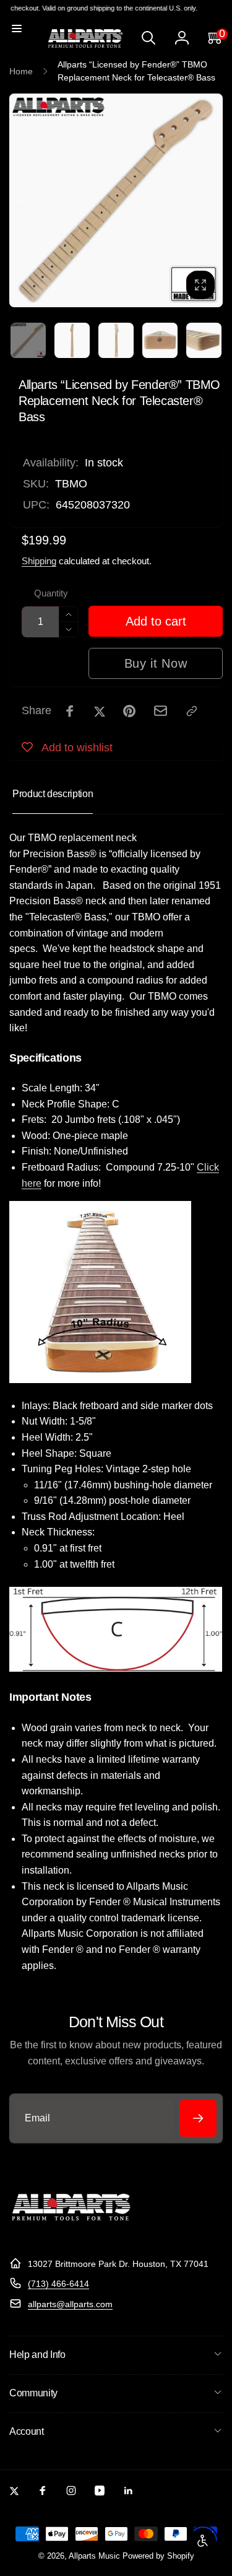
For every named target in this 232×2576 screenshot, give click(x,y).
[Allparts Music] (71, 2233)
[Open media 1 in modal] (116, 200)
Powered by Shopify (158, 2556)
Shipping (39, 561)
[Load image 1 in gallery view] (28, 340)
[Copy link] (192, 711)
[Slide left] (22, 201)
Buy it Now (156, 663)
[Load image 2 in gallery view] (72, 340)
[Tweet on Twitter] (100, 711)
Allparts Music (94, 2556)
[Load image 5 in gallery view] (204, 340)
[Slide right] (210, 201)
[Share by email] (161, 711)
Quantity (51, 593)
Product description (53, 794)
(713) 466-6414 (58, 2284)
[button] (17, 28)
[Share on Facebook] (70, 711)
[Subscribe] (198, 2118)
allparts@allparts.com (70, 2304)
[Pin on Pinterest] (129, 711)
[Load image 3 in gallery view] (116, 340)
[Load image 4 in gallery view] (160, 340)
